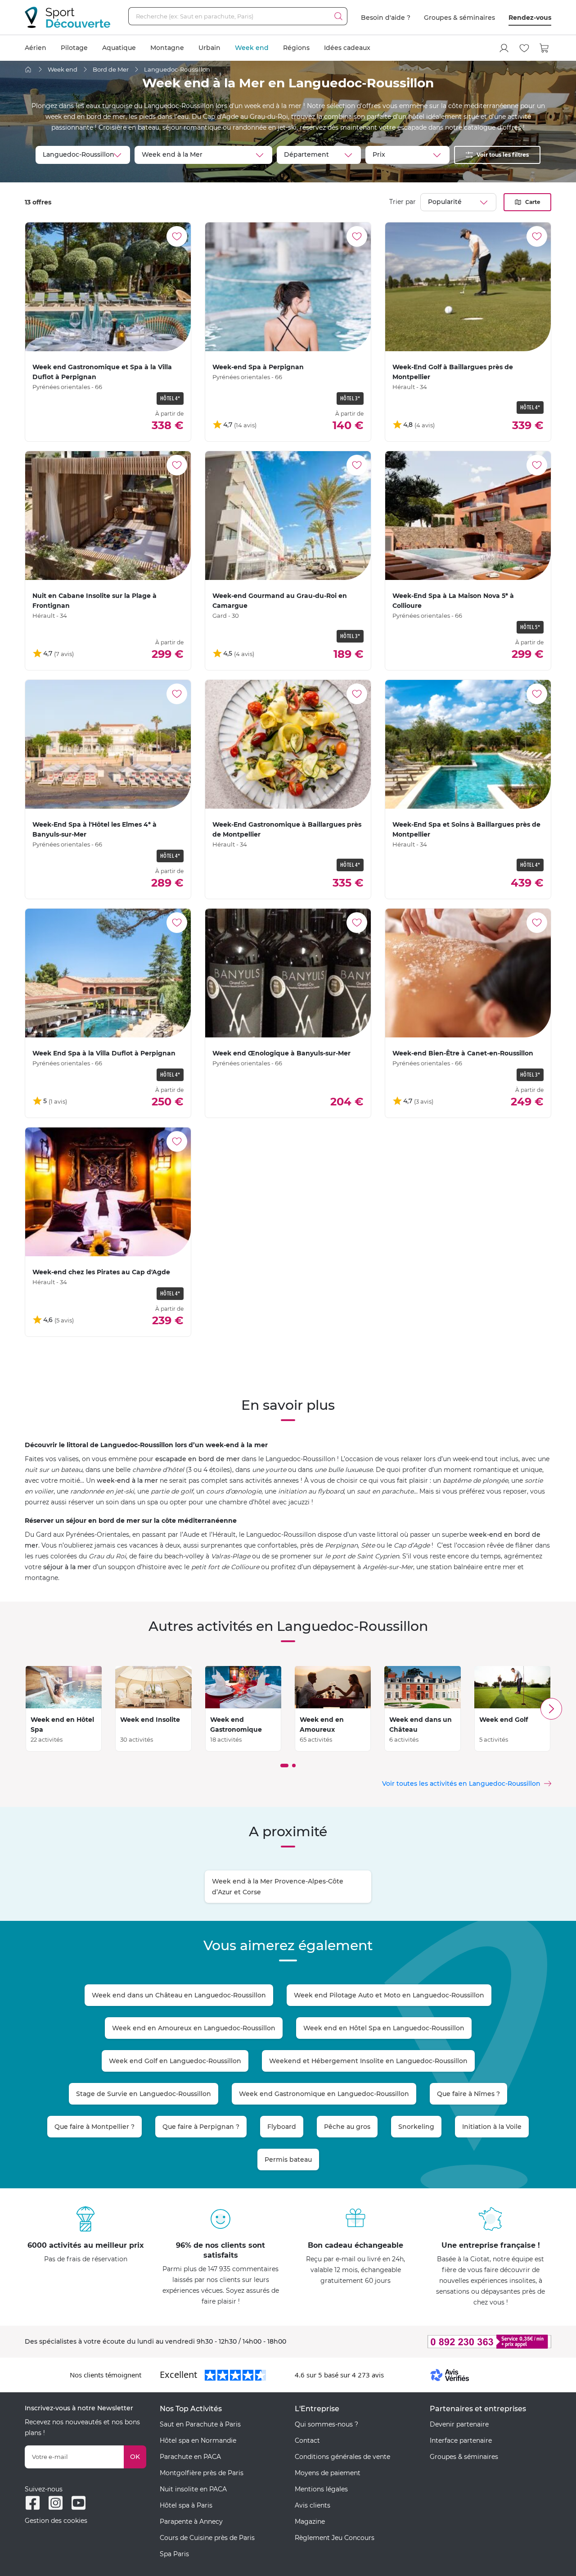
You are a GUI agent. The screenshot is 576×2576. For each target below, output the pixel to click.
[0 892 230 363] (445, 2342)
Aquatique (119, 48)
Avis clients (313, 2505)
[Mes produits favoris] (524, 48)
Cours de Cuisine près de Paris (207, 2538)
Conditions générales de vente (342, 2457)
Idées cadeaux (347, 48)
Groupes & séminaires (459, 18)
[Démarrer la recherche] (338, 16)
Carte (533, 202)
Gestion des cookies (56, 2521)
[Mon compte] (504, 48)
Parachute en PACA (190, 2457)
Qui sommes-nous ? (326, 2424)
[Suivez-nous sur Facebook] (33, 2503)
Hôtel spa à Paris (186, 2505)
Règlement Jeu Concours (335, 2538)
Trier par (403, 202)
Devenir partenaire (459, 2424)
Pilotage (74, 48)
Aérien (36, 48)
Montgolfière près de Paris (202, 2473)
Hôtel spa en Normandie (198, 2440)
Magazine (310, 2522)
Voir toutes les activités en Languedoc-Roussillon (461, 1784)
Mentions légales (321, 2489)
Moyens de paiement (328, 2473)
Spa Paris (174, 2554)
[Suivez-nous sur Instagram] (56, 2503)
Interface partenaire (461, 2440)
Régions (296, 48)
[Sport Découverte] (67, 17)
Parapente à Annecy (191, 2522)
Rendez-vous (530, 18)
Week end (252, 48)
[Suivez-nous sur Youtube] (79, 2503)
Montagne (167, 48)
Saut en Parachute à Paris (200, 2424)
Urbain (209, 48)
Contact (307, 2440)
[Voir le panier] (544, 48)
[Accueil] (28, 70)
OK (135, 2457)
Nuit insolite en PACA (193, 2489)
